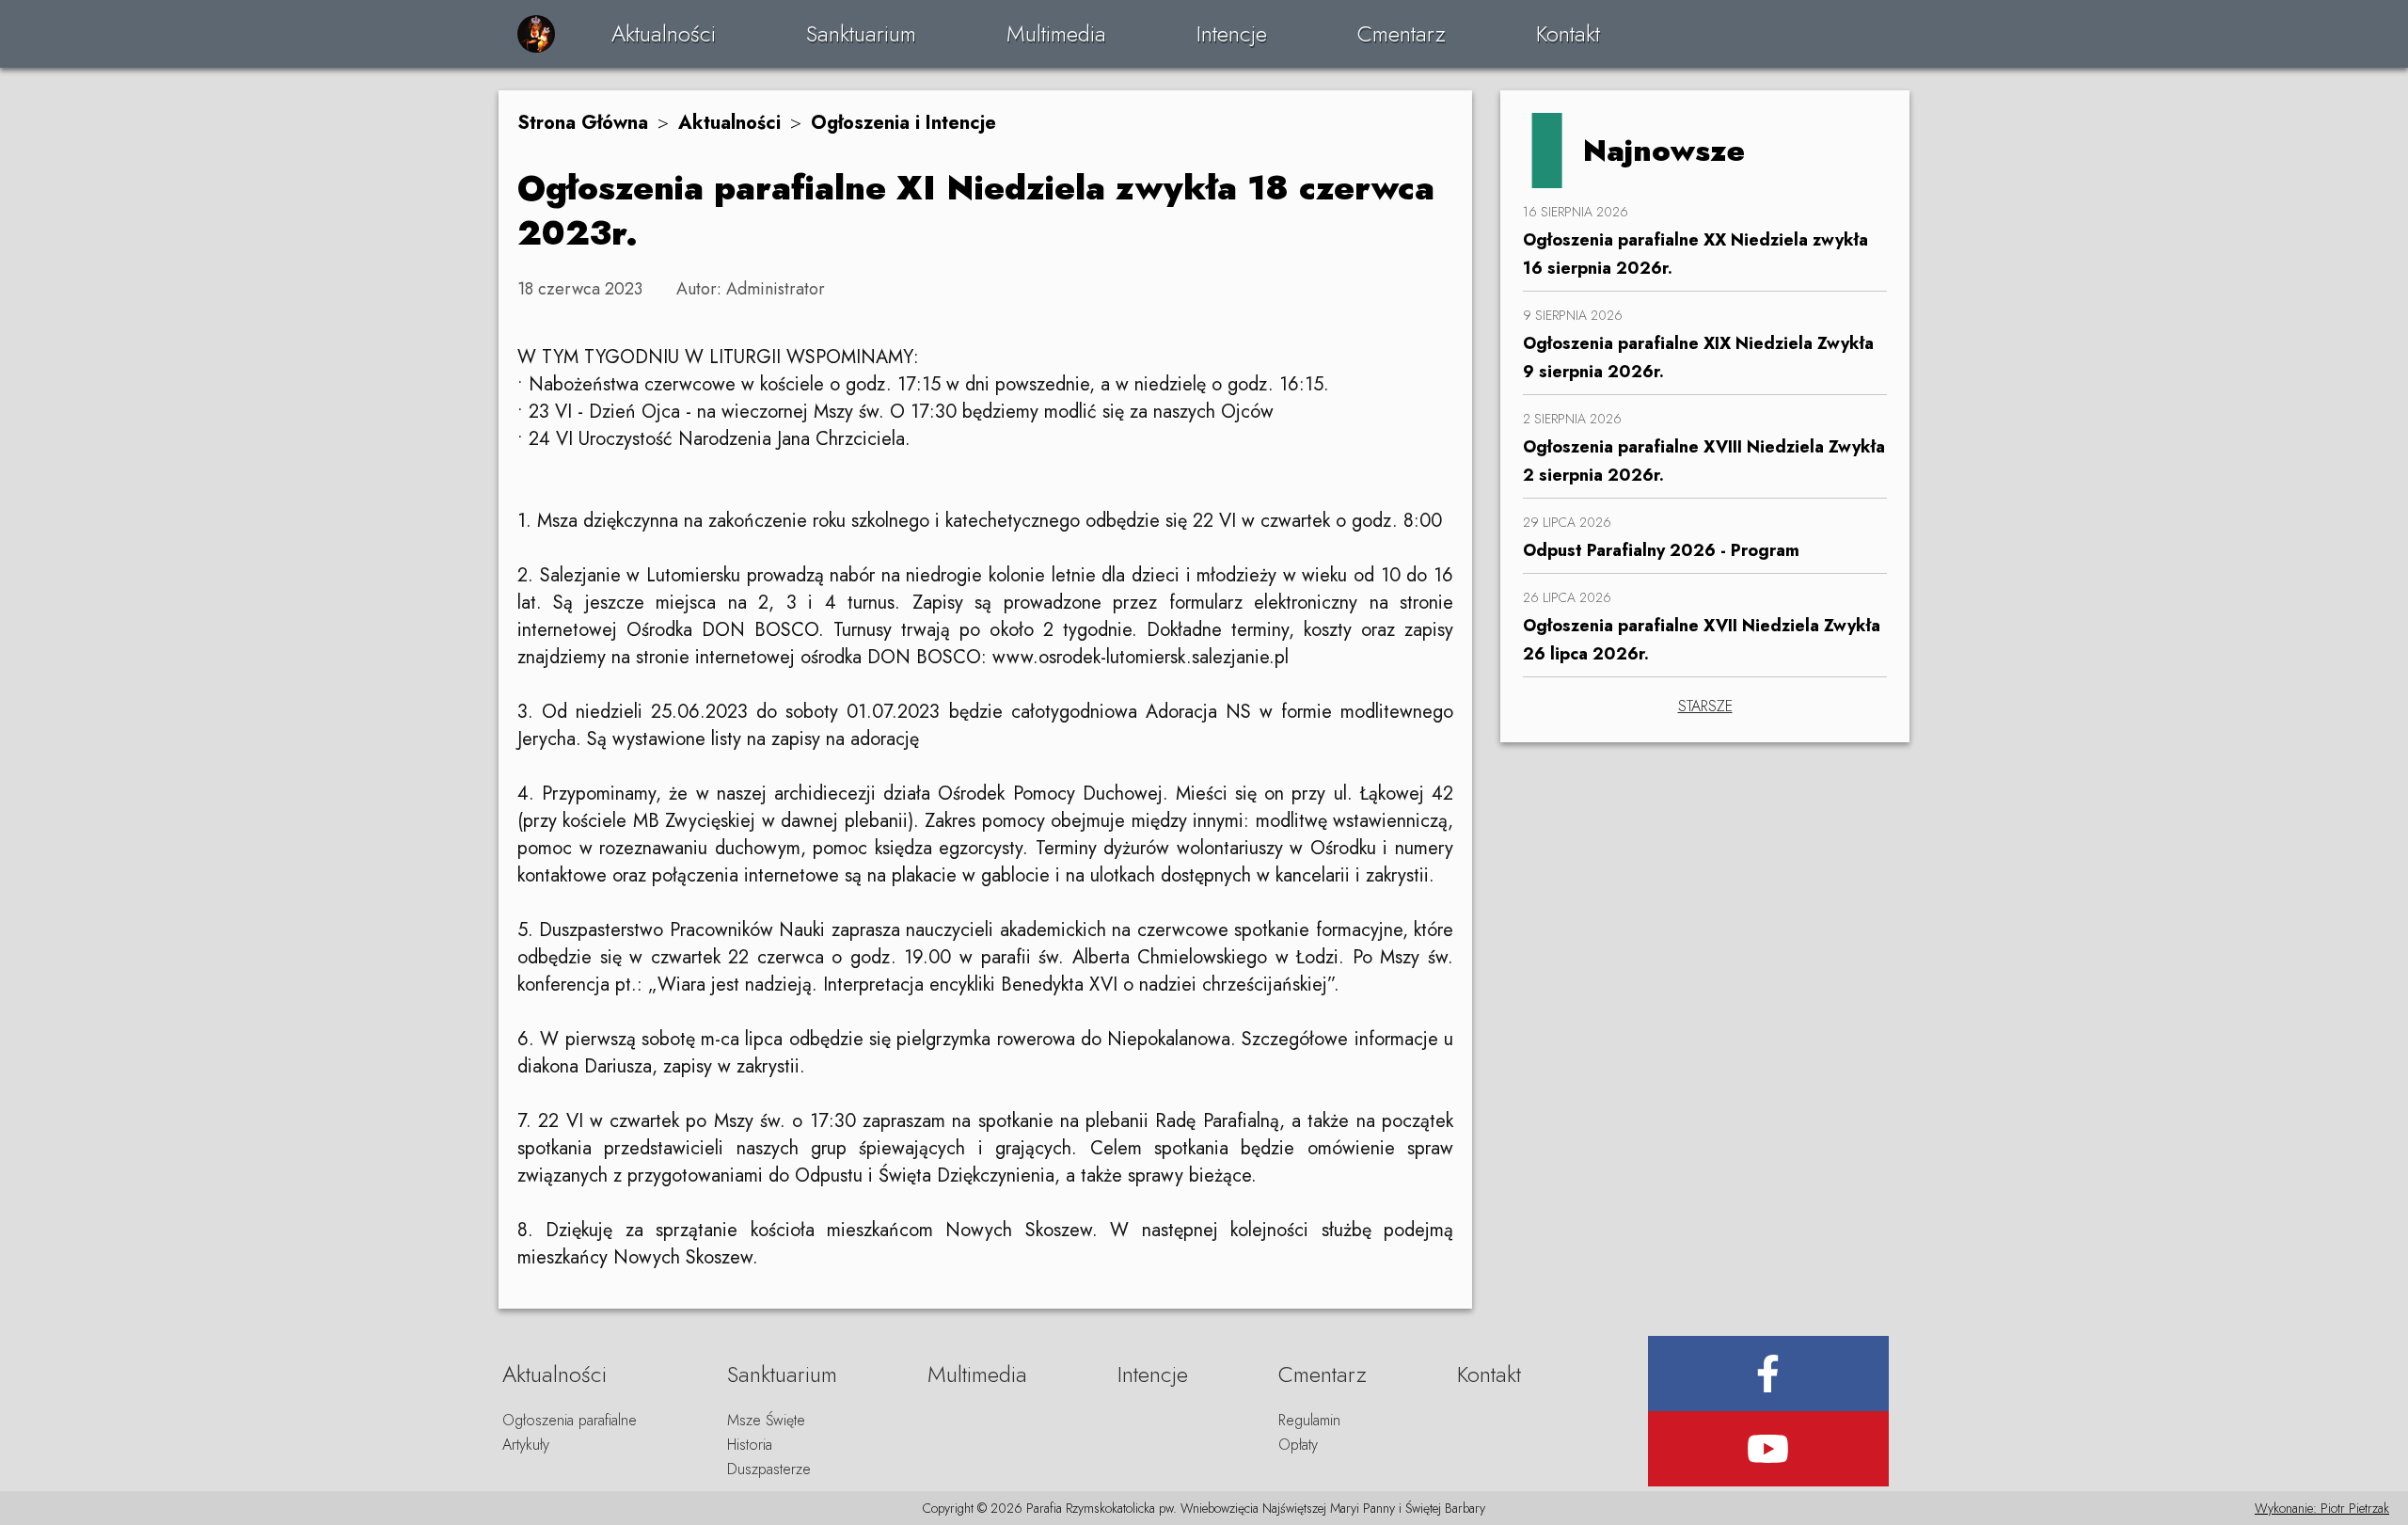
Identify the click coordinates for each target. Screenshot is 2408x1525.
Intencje (1232, 33)
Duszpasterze (769, 1469)
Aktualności (664, 33)
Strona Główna (583, 123)
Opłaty (1298, 1445)
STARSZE (1705, 706)
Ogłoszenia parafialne (570, 1420)
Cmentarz (1402, 33)
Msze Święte (766, 1420)
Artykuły (526, 1445)
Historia (750, 1445)
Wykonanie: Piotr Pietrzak (2322, 1508)
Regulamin (1309, 1420)
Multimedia (1056, 33)
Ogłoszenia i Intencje (903, 123)
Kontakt (1568, 33)
